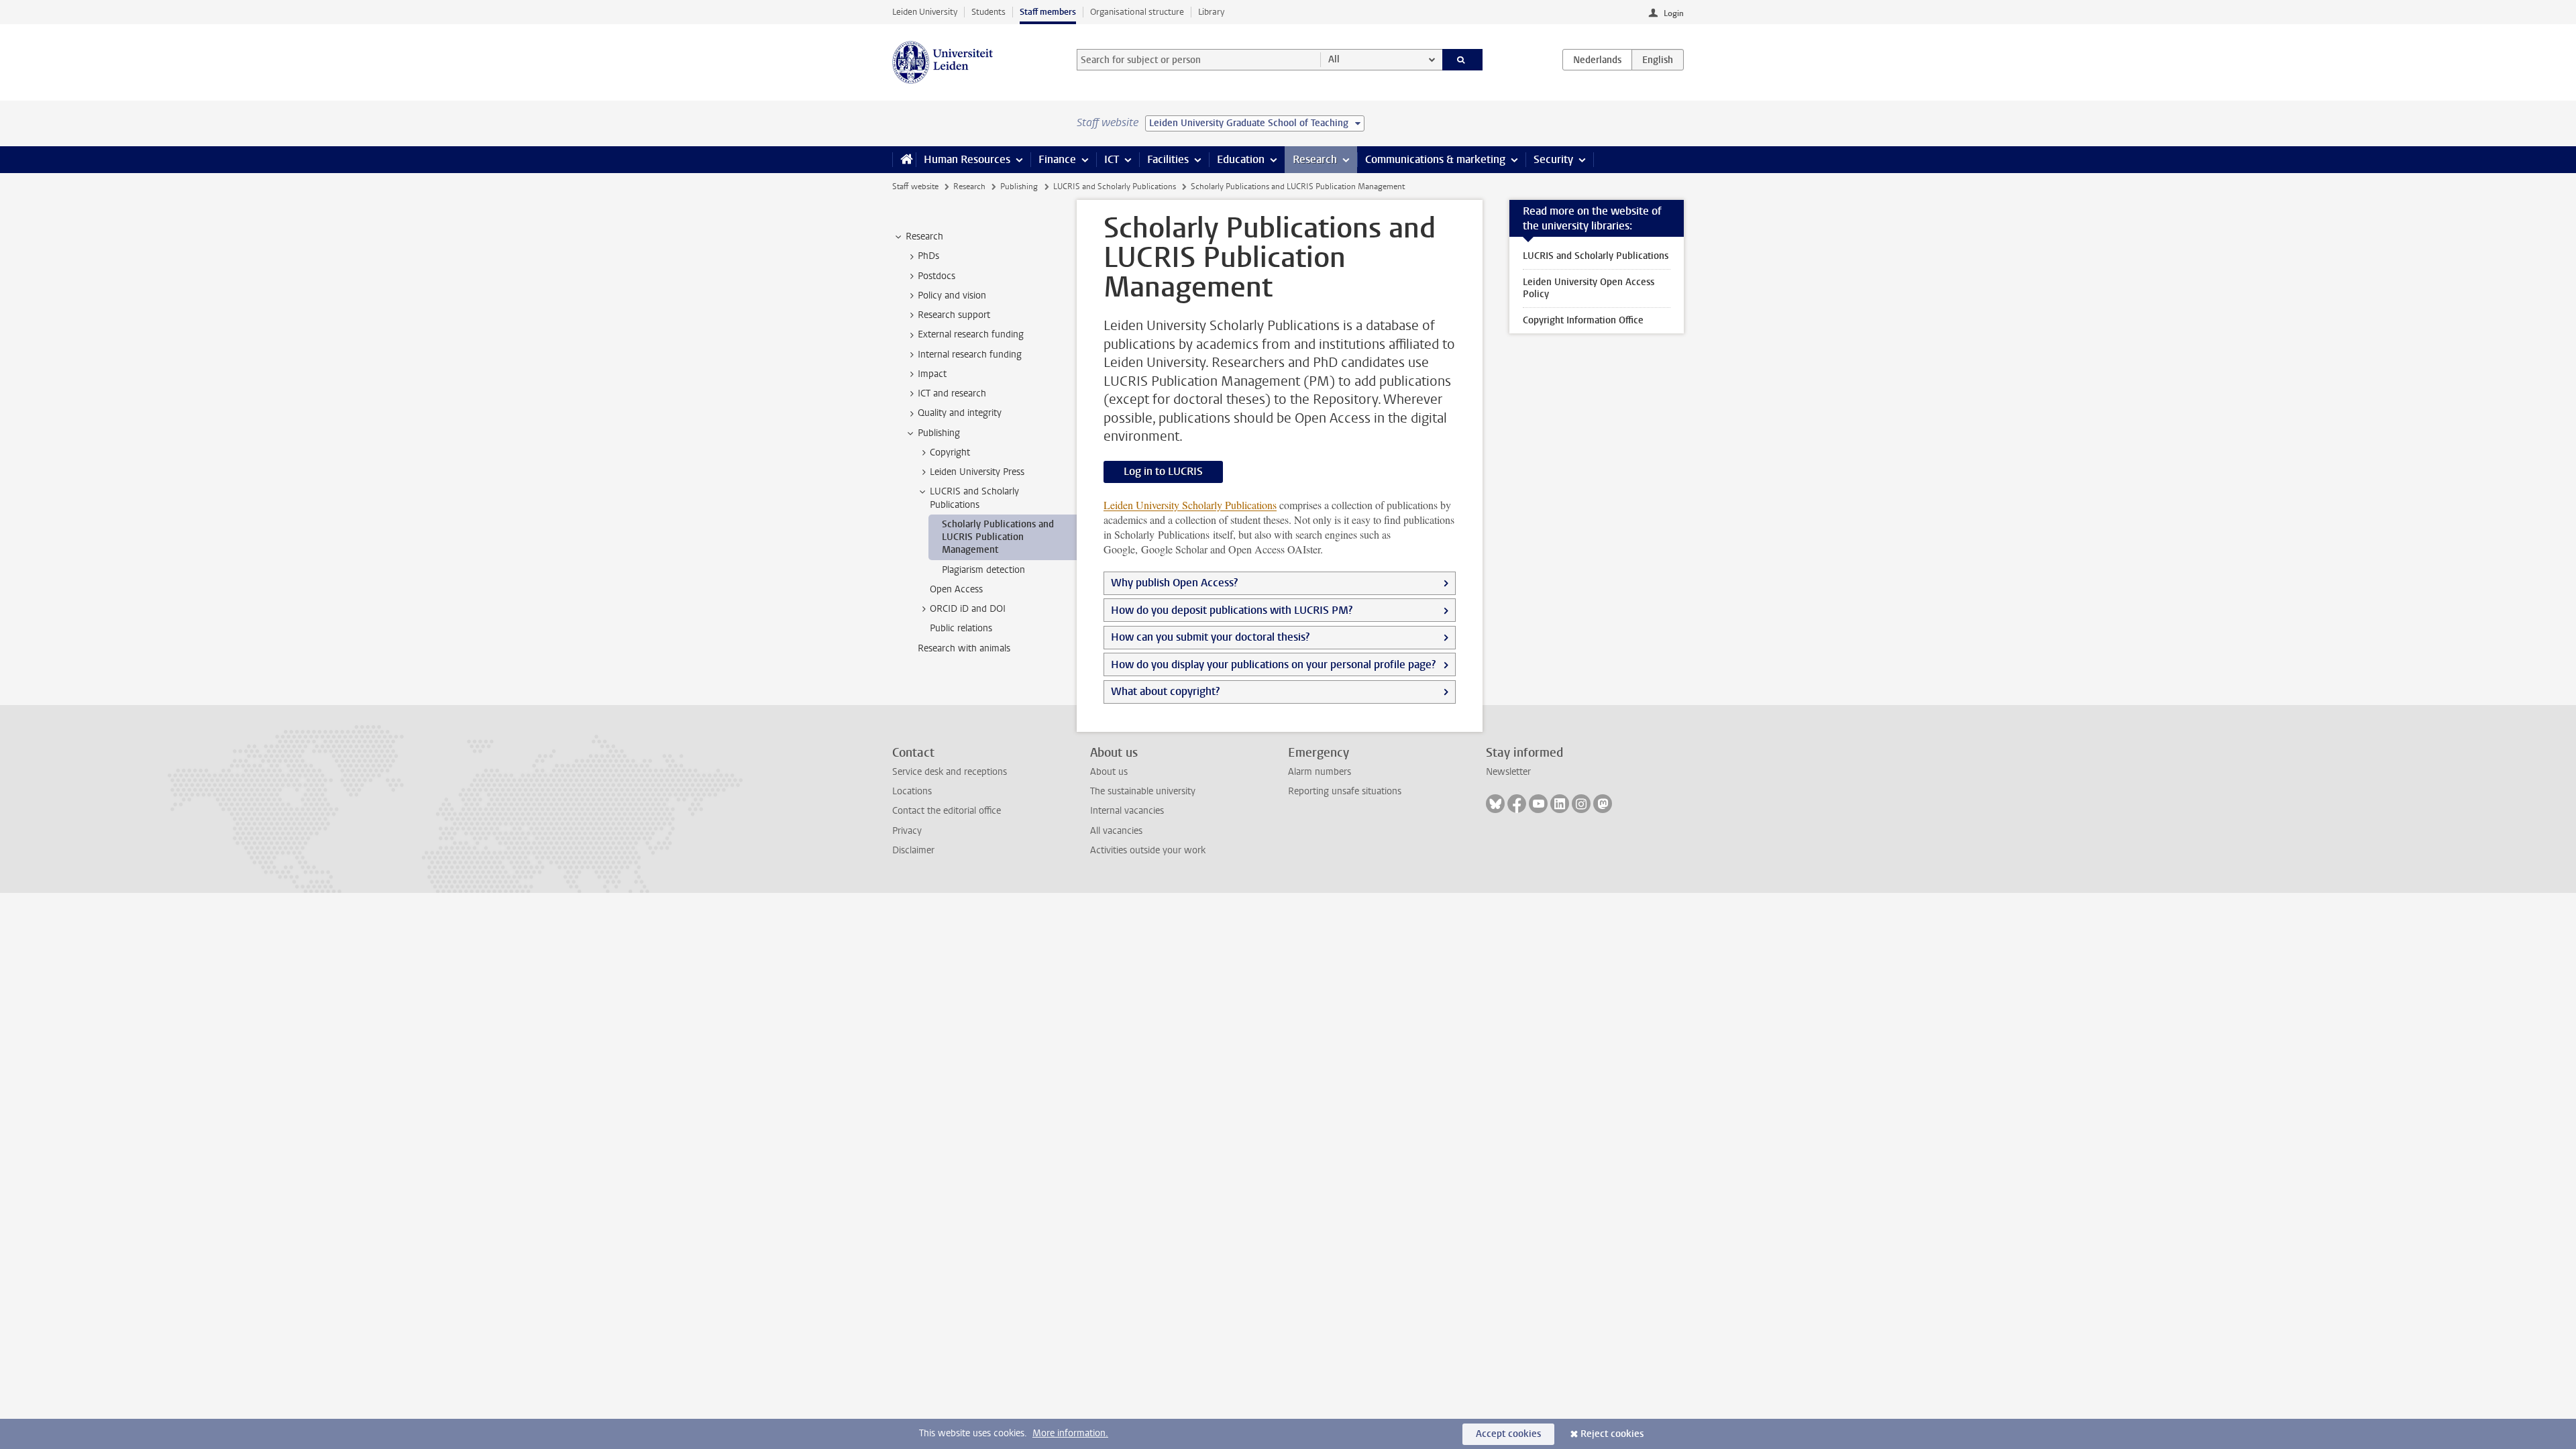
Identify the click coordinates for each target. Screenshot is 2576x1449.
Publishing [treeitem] (939, 433)
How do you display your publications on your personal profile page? (1273, 664)
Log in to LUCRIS (1163, 471)
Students (988, 12)
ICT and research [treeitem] (952, 393)
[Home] (904, 160)
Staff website (915, 186)
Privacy (907, 831)
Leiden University (925, 12)
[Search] (1463, 60)
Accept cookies (1508, 1434)
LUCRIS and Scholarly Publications (1115, 186)
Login (1674, 13)
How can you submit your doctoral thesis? (1210, 637)
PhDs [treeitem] (928, 256)
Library (1211, 12)
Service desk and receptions (950, 772)
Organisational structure (1137, 12)
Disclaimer (913, 850)
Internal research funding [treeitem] (970, 355)
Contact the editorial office (947, 811)
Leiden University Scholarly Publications (1190, 505)
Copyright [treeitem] (950, 452)
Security (1553, 159)
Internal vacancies (1127, 811)
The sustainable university (1143, 791)
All (1334, 59)
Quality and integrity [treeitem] (960, 413)
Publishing (1019, 186)
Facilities (1168, 159)
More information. (1070, 1433)
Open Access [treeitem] (956, 589)
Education (1241, 159)
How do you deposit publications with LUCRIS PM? (1232, 610)
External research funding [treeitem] (971, 334)
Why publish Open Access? (1174, 583)
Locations (912, 791)
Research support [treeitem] (954, 315)
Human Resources (967, 159)
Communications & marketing (1435, 159)
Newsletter (1508, 772)
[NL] (1597, 60)
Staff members (1048, 12)
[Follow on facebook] (1517, 804)
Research (1315, 159)
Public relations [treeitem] (961, 628)
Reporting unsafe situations (1345, 791)
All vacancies (1116, 831)
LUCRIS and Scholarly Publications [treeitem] (974, 498)
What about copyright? (1165, 691)
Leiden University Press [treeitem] (977, 472)
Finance (1057, 159)
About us (1109, 772)
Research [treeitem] (924, 236)
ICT (1112, 159)
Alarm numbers (1320, 772)
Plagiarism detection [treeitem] (983, 570)
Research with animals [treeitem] (964, 648)
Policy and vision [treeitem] (952, 296)
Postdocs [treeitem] (936, 276)
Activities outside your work (1148, 850)
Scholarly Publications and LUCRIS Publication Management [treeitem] (998, 537)
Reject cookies (1612, 1434)
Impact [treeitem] (932, 374)
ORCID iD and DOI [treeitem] (968, 609)
